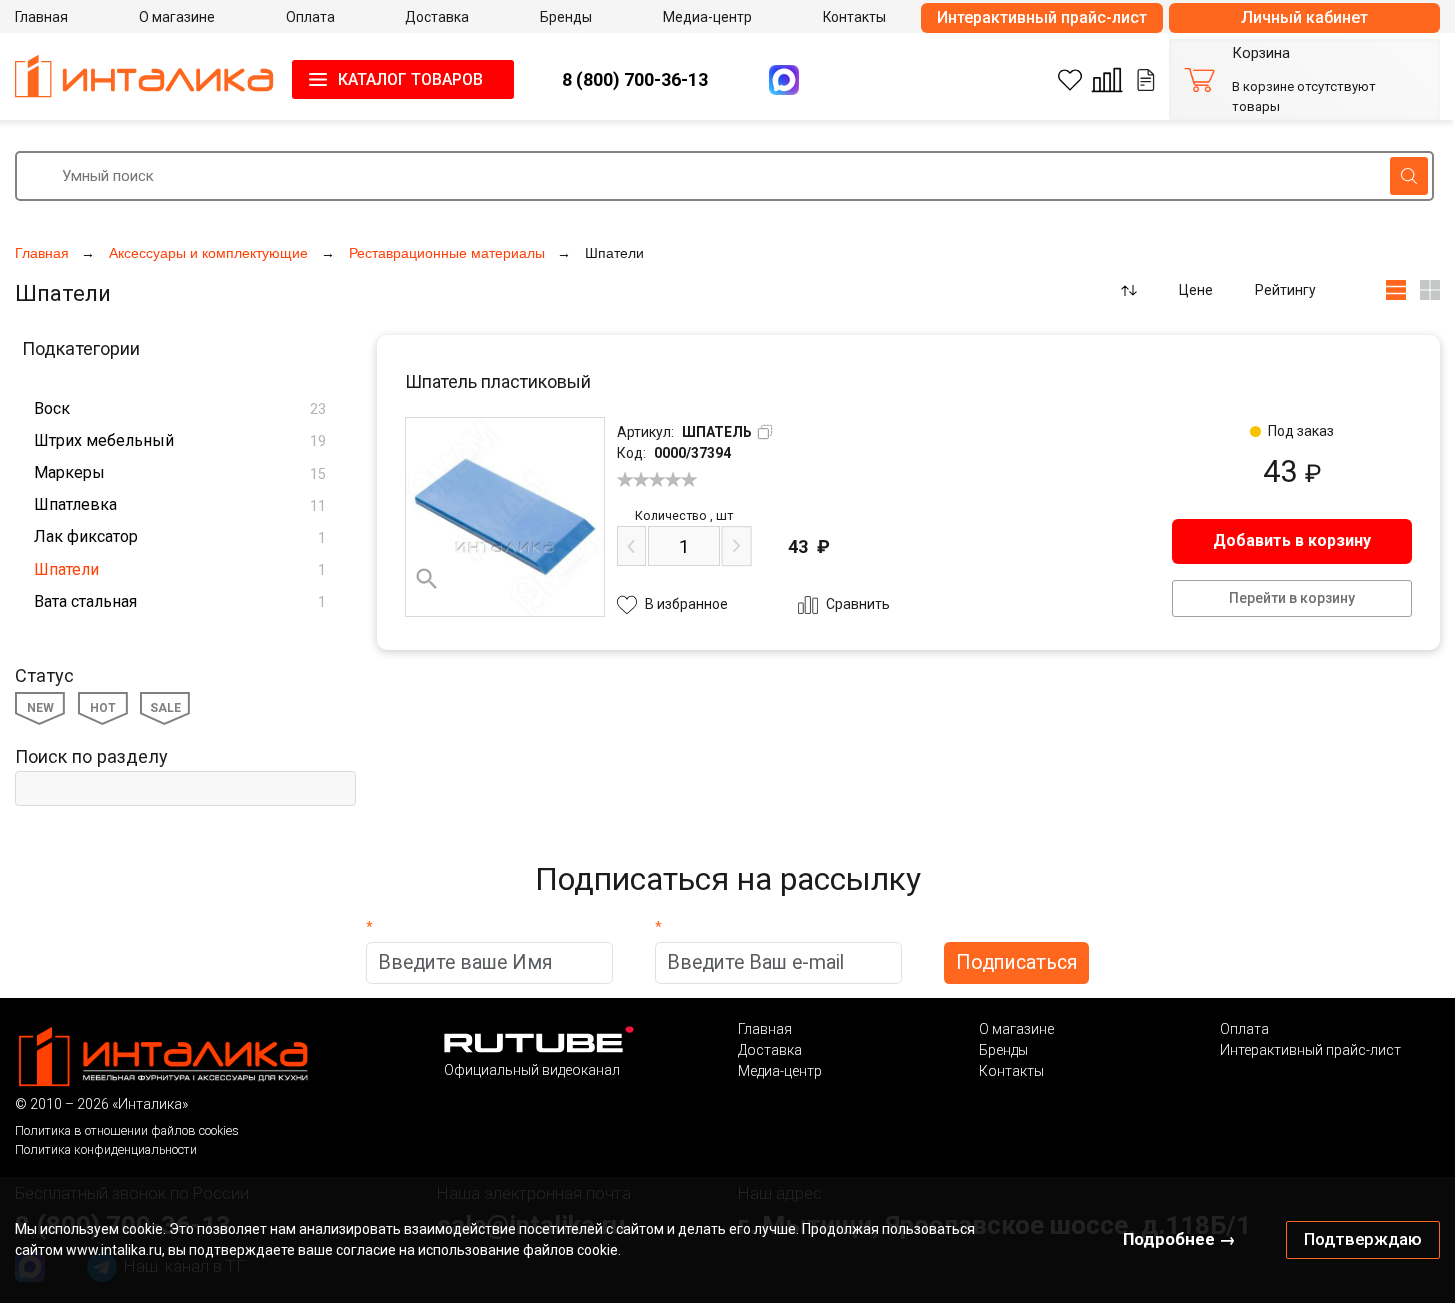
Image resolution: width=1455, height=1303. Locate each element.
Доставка (770, 1050)
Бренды (1003, 1050)
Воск (180, 408)
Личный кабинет (1304, 17)
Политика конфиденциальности (106, 1149)
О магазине (1016, 1029)
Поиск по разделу (91, 756)
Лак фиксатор (180, 536)
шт (684, 515)
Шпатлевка (180, 504)
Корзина (1261, 53)
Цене (1196, 290)
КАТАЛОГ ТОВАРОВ (410, 79)
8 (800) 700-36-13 (635, 79)
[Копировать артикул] (765, 432)
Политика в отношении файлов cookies (127, 1130)
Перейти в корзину (1292, 598)
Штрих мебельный (180, 440)
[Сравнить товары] (1107, 80)
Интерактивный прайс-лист (1042, 17)
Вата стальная (180, 601)
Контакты (1011, 1071)
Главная (765, 1029)
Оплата (1244, 1029)
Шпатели (180, 569)
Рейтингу (1285, 290)
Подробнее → (1179, 1239)
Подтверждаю (1363, 1239)
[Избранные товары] (1070, 80)
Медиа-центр (780, 1071)
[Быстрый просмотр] (427, 579)
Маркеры (180, 472)
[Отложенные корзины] (1146, 80)
